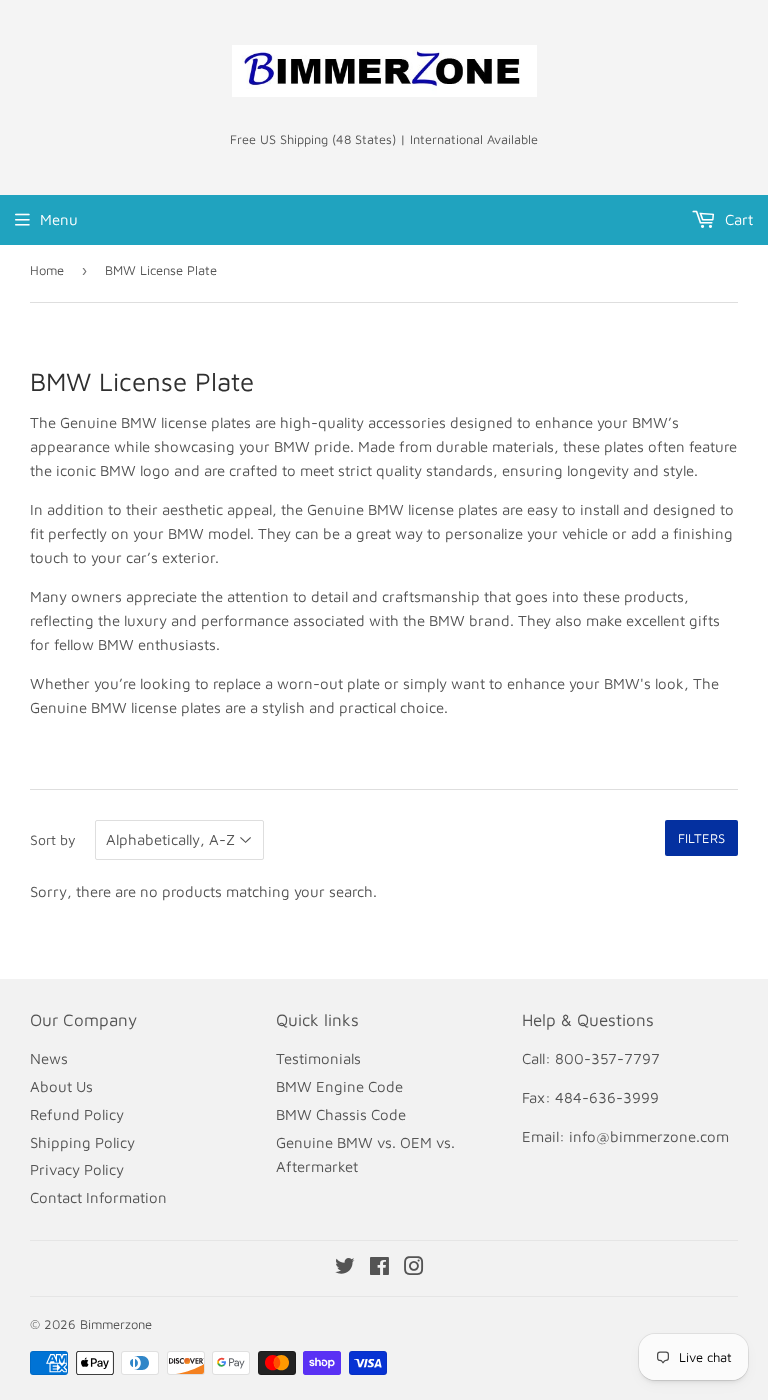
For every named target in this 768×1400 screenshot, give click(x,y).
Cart (737, 219)
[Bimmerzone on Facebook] (379, 1268)
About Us (61, 1086)
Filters (701, 838)
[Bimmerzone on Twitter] (345, 1268)
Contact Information (98, 1197)
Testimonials (318, 1058)
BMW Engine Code (339, 1086)
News (49, 1058)
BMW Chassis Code (341, 1114)
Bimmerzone (116, 1324)
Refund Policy (77, 1114)
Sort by (53, 839)
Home (47, 270)
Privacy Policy (77, 1169)
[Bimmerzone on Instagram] (414, 1268)
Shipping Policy (82, 1142)
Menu (59, 219)
